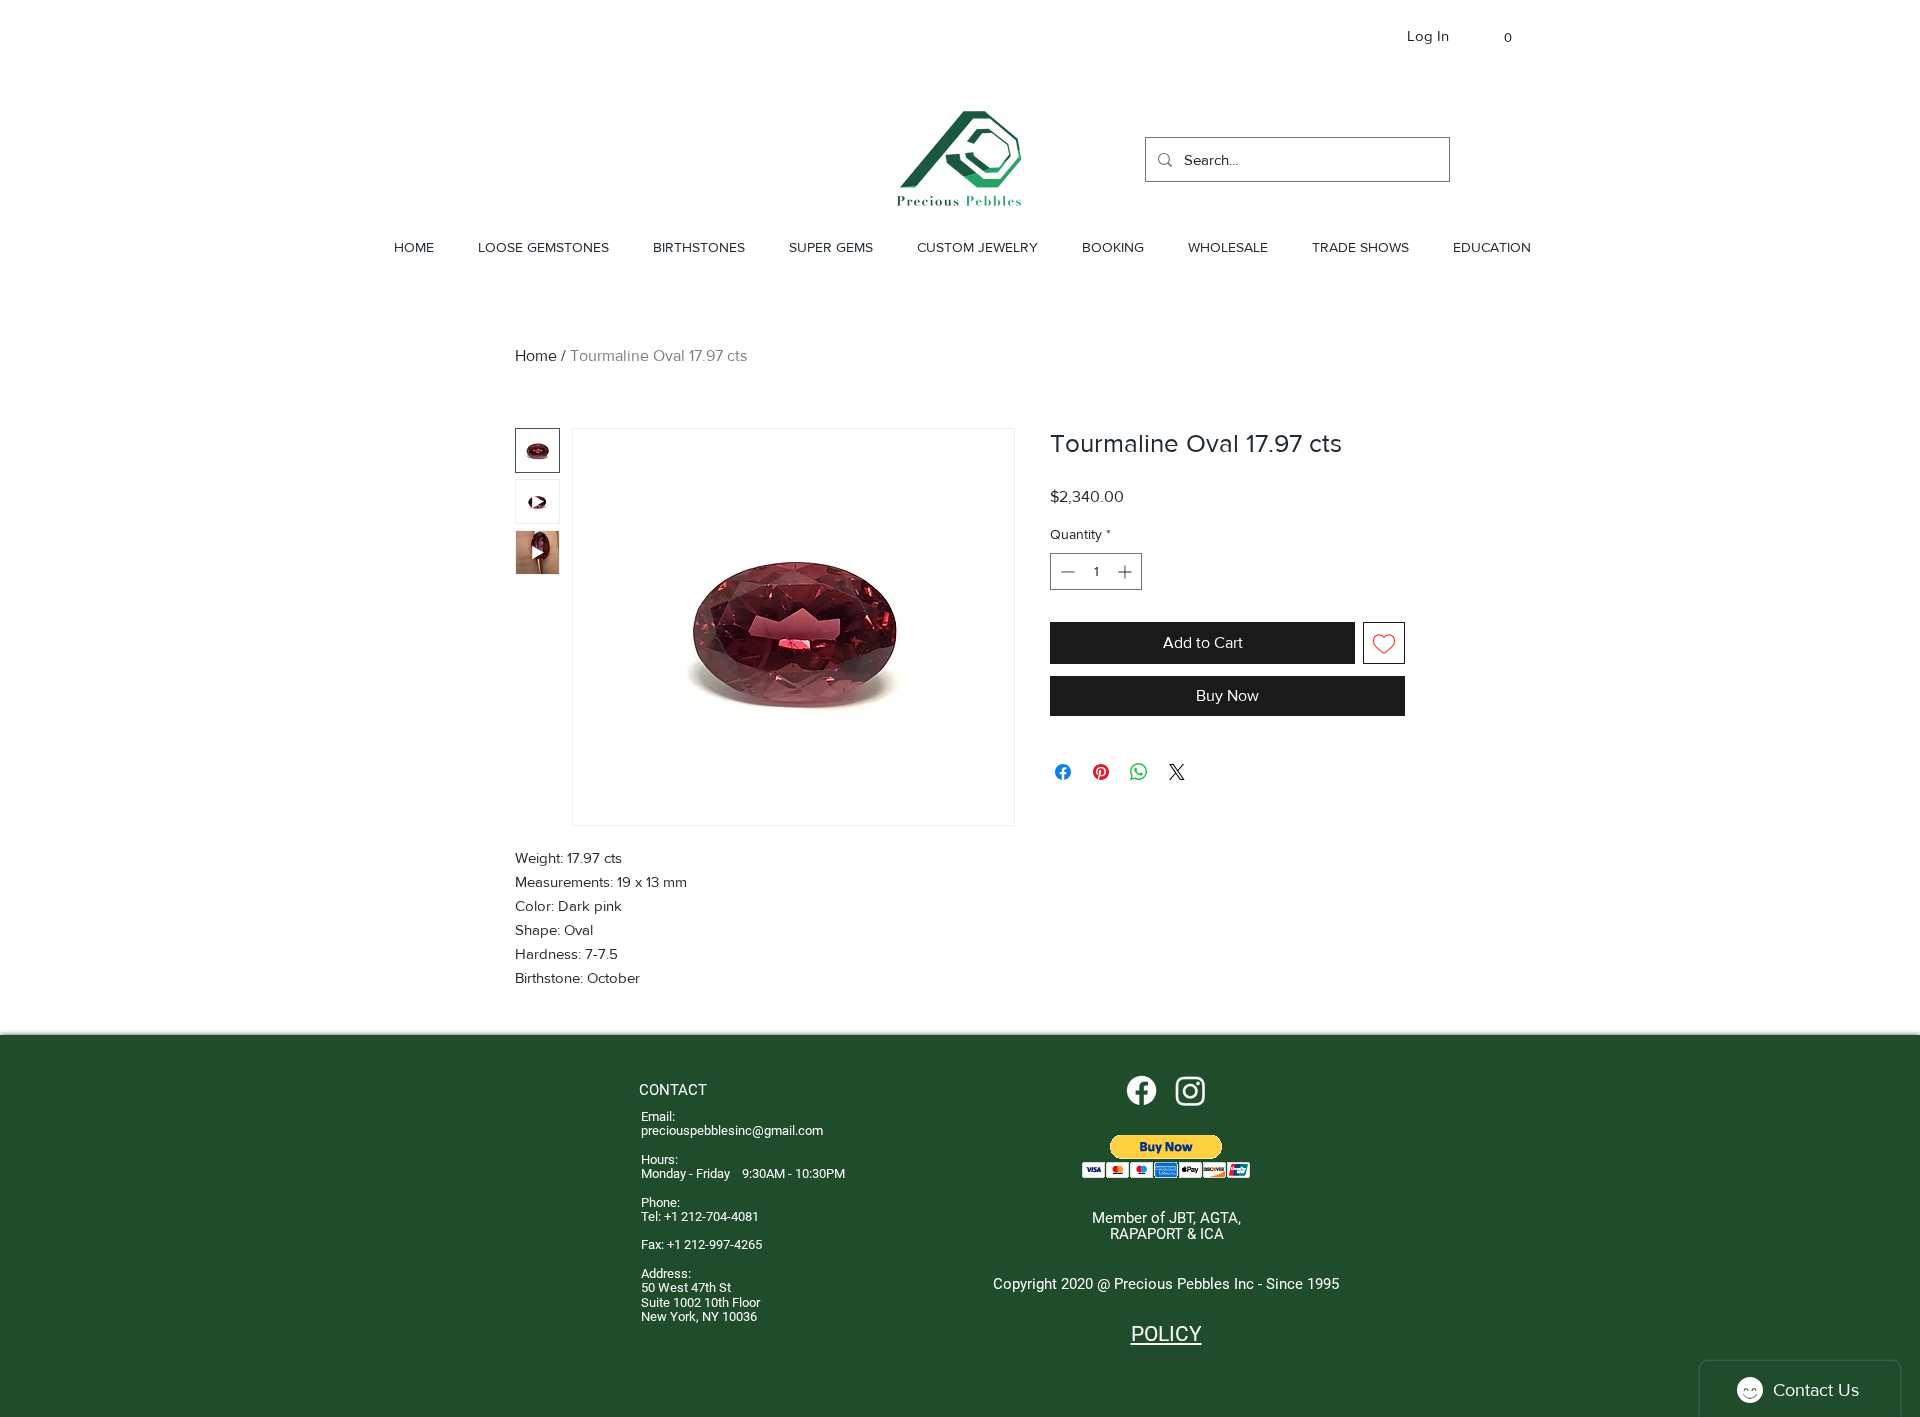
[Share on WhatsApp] (1139, 772)
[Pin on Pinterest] (1101, 772)
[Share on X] (1177, 772)
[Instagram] (1190, 1090)
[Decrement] (1065, 571)
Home (536, 355)
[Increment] (1126, 571)
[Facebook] (1141, 1090)
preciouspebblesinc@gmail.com (732, 1130)
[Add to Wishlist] (1384, 643)
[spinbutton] (1096, 571)
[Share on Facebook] (1063, 772)
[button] (1498, 37)
